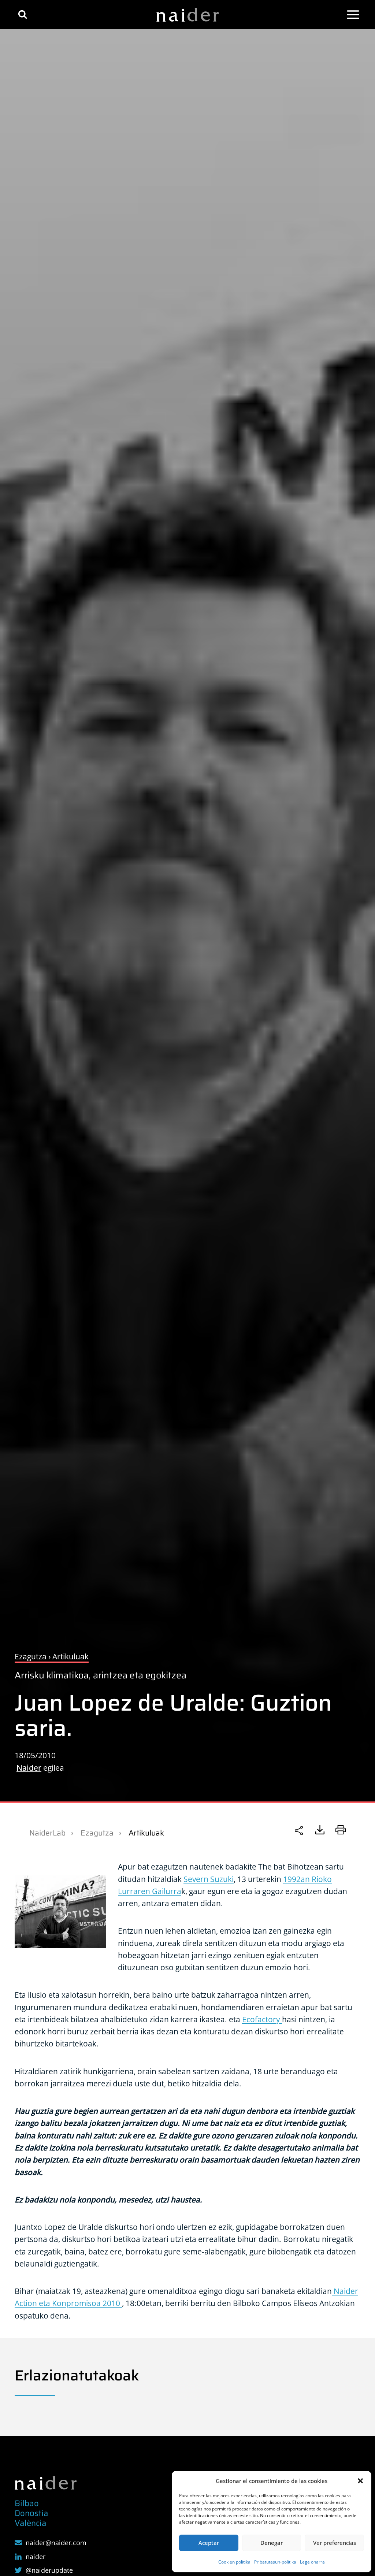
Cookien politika (234, 2562)
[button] (360, 2481)
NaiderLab (47, 1833)
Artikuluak (146, 1833)
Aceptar (209, 2543)
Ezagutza (97, 1833)
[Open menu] (353, 15)
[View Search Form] (23, 14)
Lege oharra (312, 2562)
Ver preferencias (335, 2543)
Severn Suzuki (209, 1879)
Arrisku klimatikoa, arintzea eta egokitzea (101, 1675)
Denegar (272, 2543)
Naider (29, 1768)
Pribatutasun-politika (275, 2562)
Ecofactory (262, 2019)
